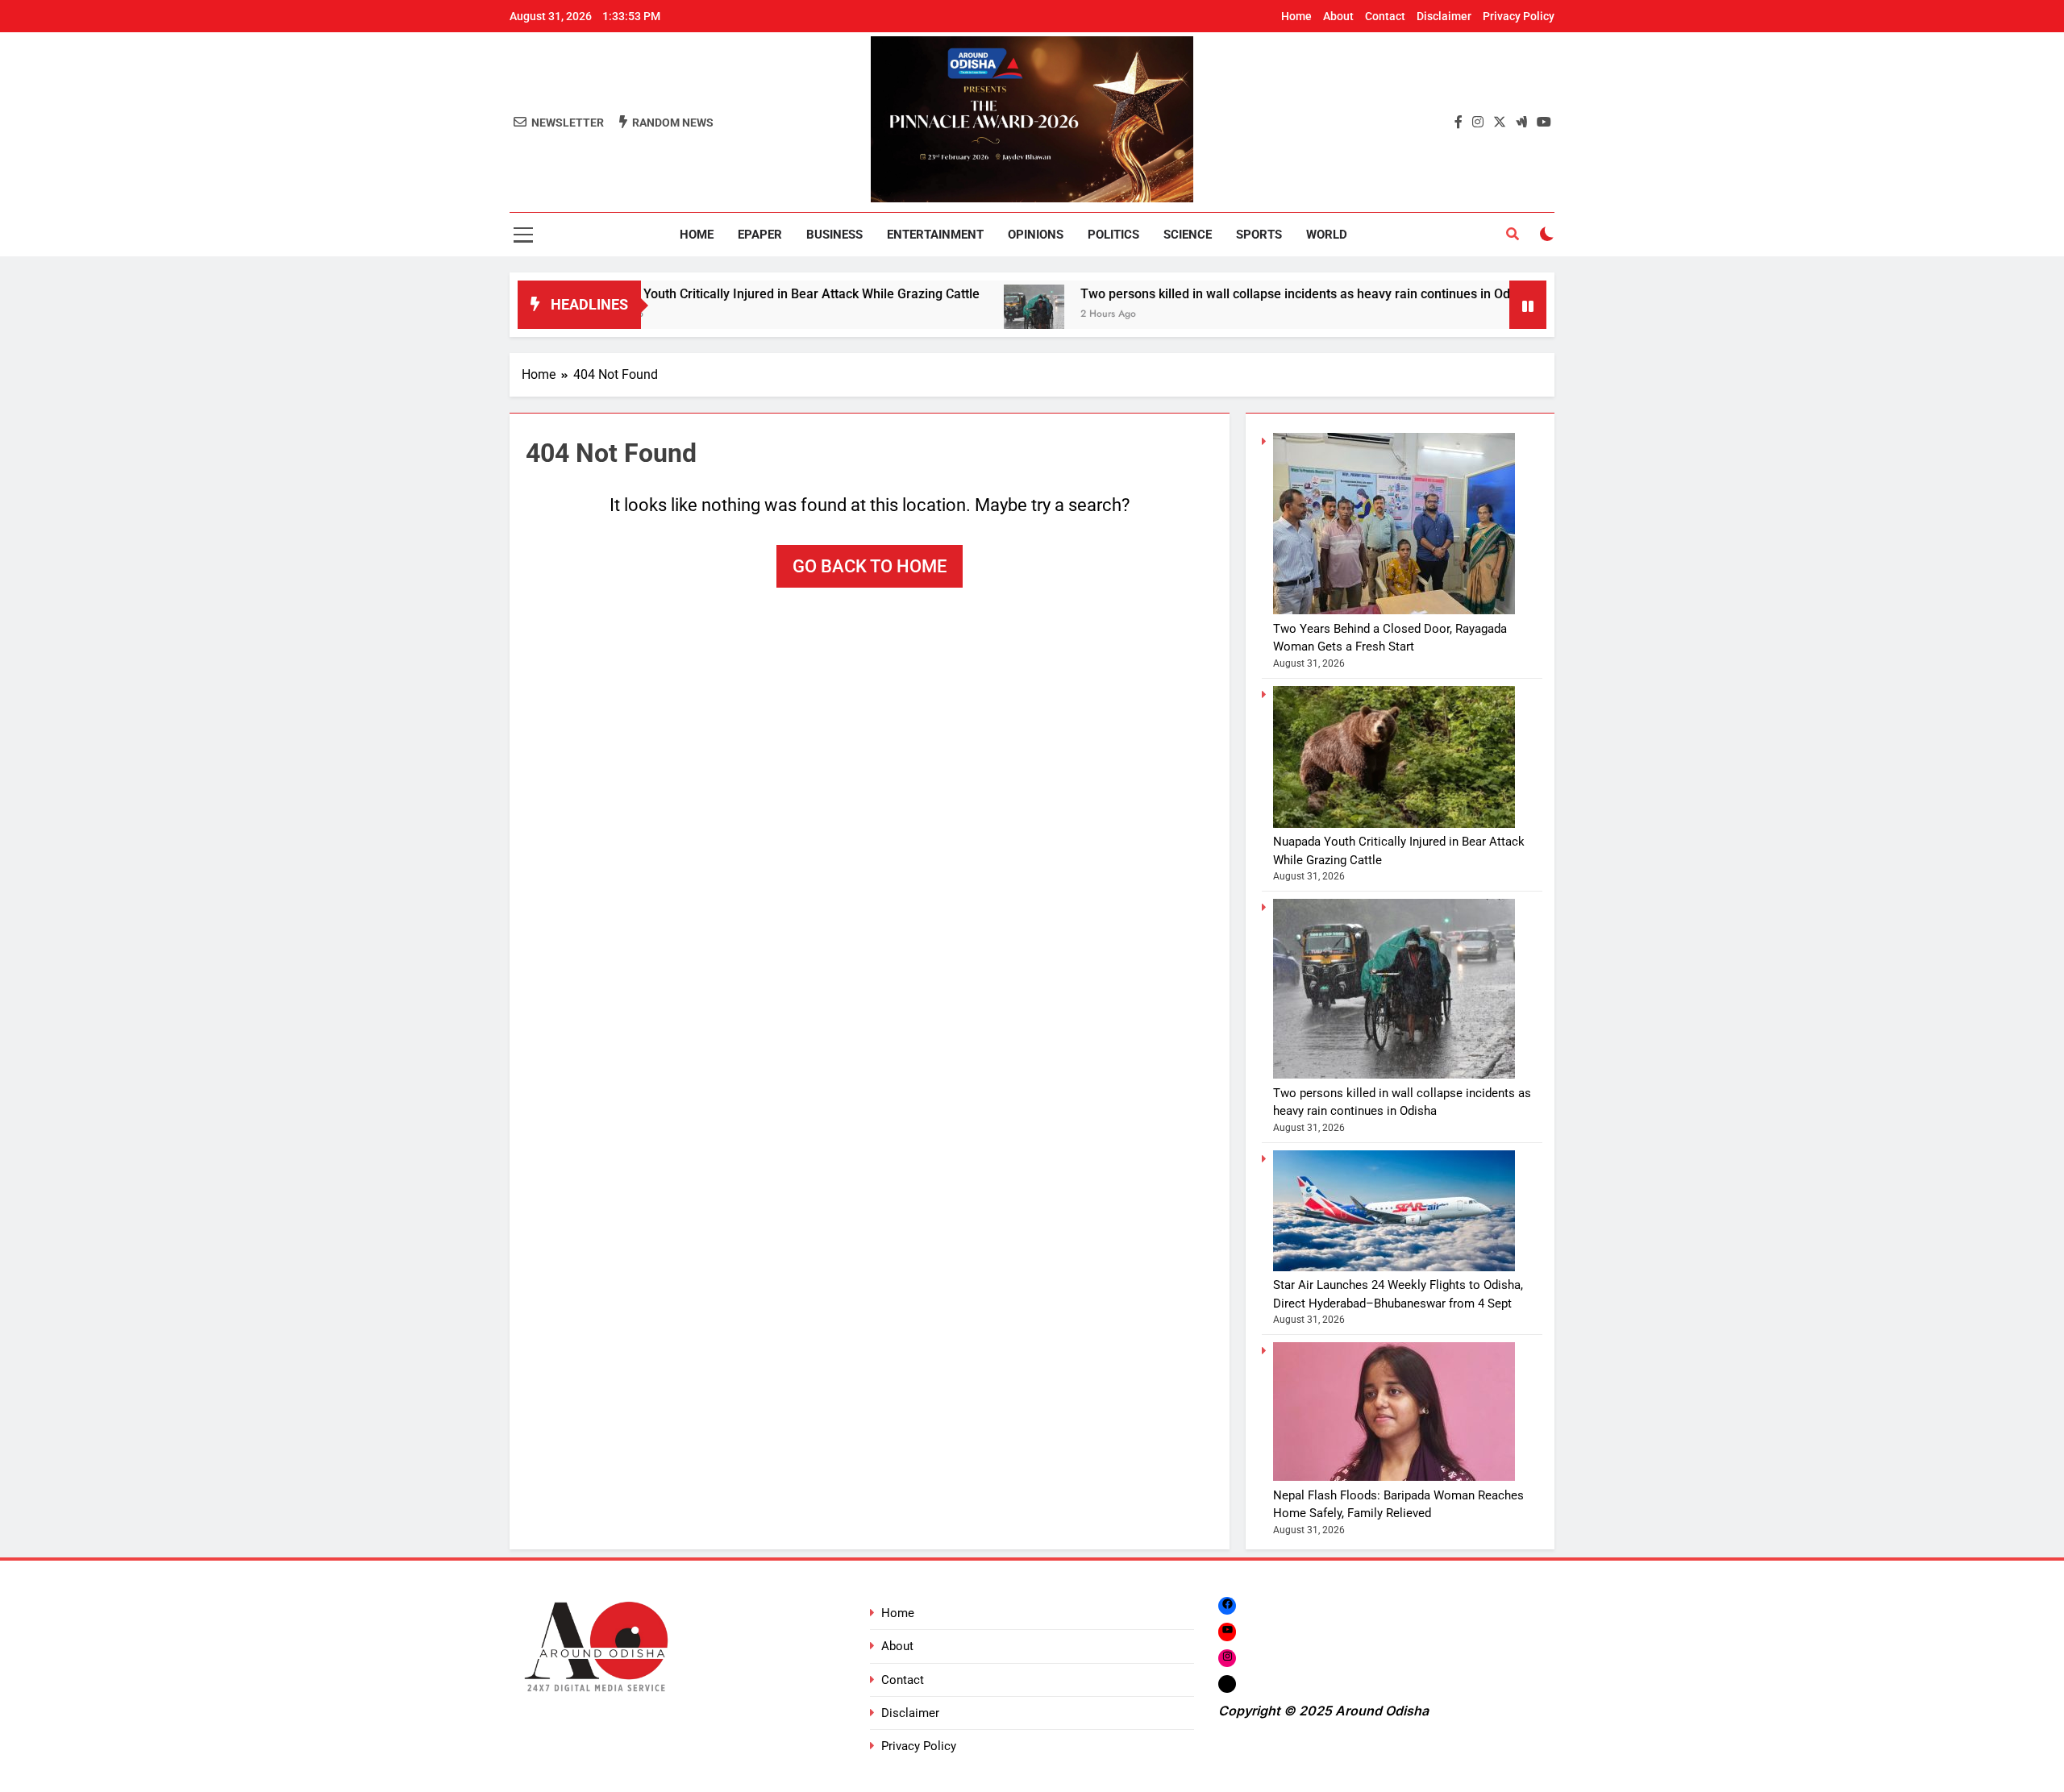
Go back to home (870, 566)
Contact (1385, 16)
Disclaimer (1444, 16)
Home (1296, 16)
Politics (1113, 235)
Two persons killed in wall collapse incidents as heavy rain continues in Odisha (1224, 294)
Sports (1259, 235)
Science (1188, 235)
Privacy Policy (1519, 16)
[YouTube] (1227, 1631)
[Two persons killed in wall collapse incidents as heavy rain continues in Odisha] (951, 315)
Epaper (760, 235)
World (1327, 235)
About (1338, 16)
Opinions (1036, 235)
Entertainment (935, 235)
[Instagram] (1227, 1658)
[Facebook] (1227, 1605)
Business (834, 235)
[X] (1227, 1684)
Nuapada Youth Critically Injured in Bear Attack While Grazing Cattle (701, 294)
